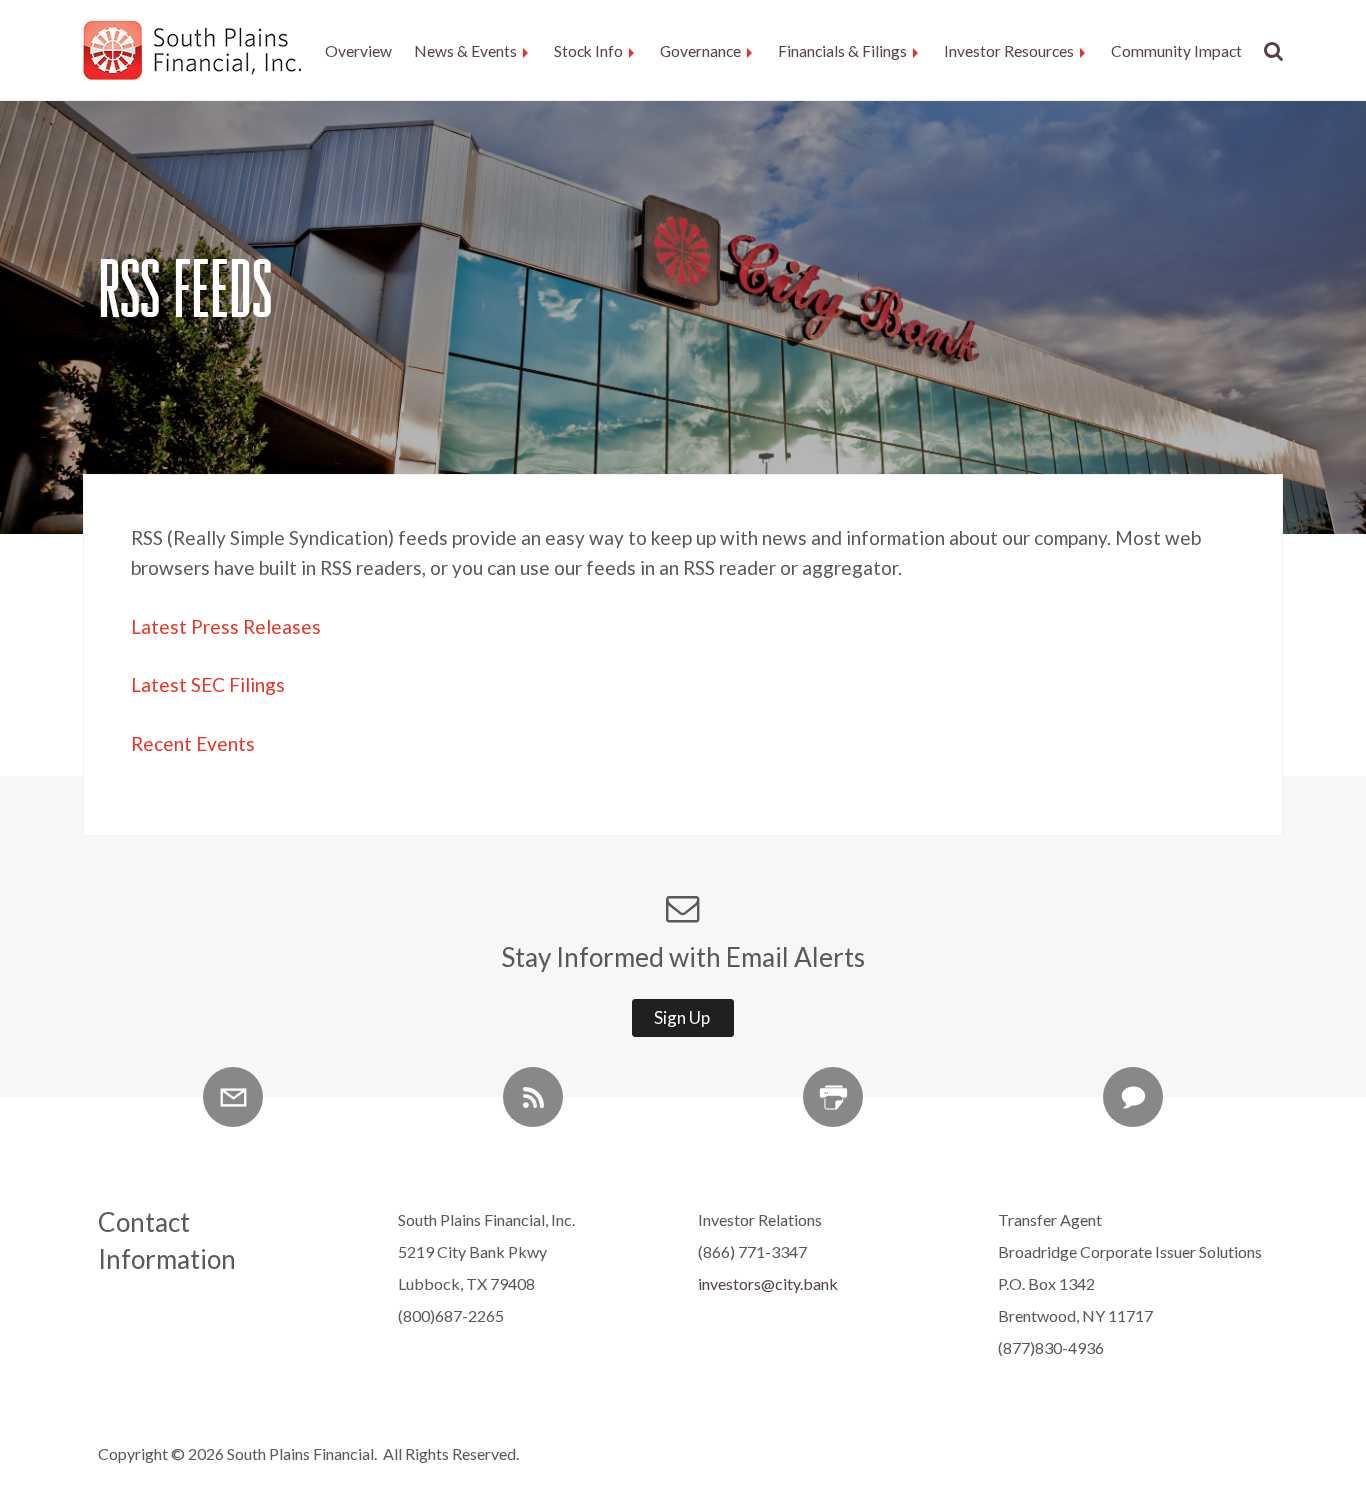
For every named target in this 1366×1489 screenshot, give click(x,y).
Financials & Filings (842, 51)
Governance (700, 51)
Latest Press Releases (226, 626)
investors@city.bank (768, 1283)
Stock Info (588, 51)
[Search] (1269, 51)
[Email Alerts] (233, 1097)
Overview (358, 51)
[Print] (833, 1097)
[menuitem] (358, 52)
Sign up (682, 1017)
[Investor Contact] (1133, 1097)
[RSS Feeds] (533, 1097)
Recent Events (193, 743)
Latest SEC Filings (208, 684)
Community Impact (1176, 51)
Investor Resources (1009, 51)
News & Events (465, 51)
